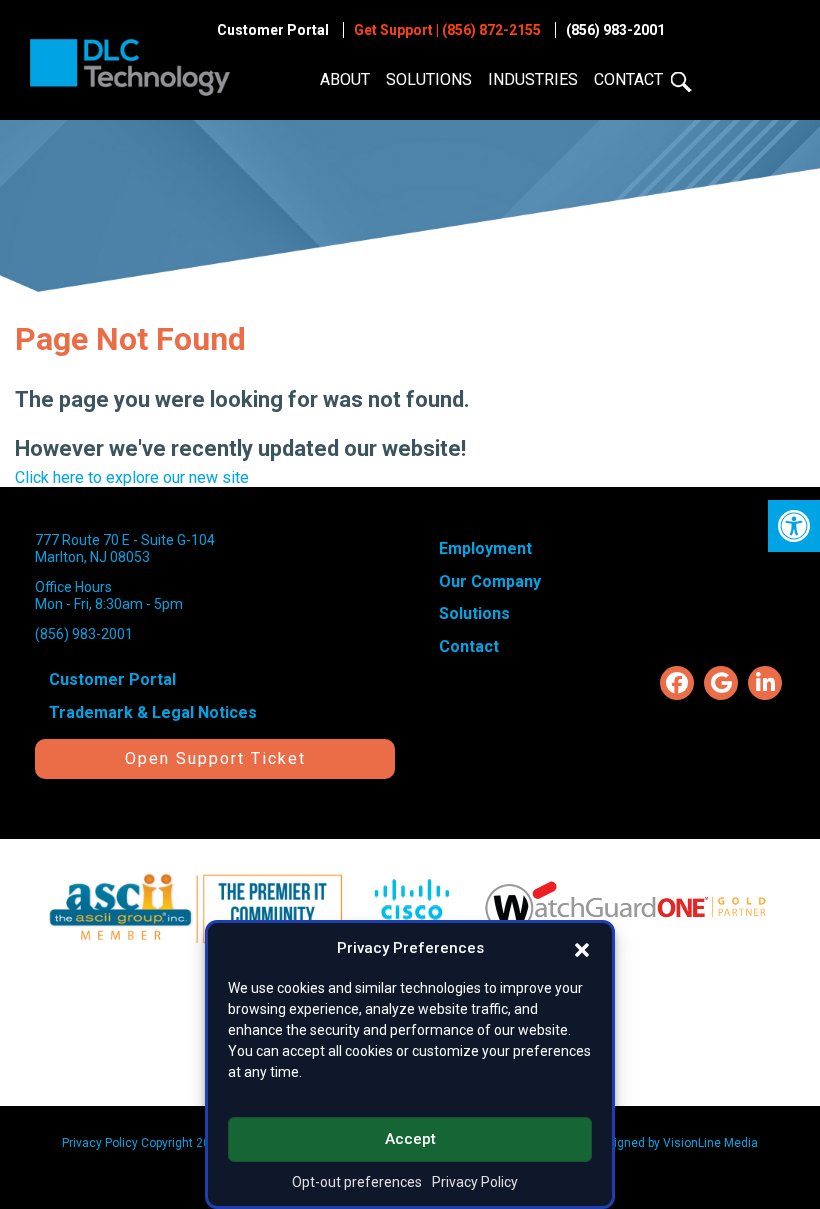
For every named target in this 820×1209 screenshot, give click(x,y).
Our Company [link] (490, 581)
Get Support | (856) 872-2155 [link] (447, 30)
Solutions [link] (429, 79)
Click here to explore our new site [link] (132, 477)
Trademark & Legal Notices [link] (153, 712)
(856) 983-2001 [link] (615, 30)
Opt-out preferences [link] (357, 1182)
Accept (410, 1139)
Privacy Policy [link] (475, 1182)
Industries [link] (533, 79)
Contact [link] (628, 79)
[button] (582, 948)
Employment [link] (485, 548)
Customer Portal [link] (273, 30)
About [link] (345, 79)
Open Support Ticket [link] (215, 758)
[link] (794, 526)
